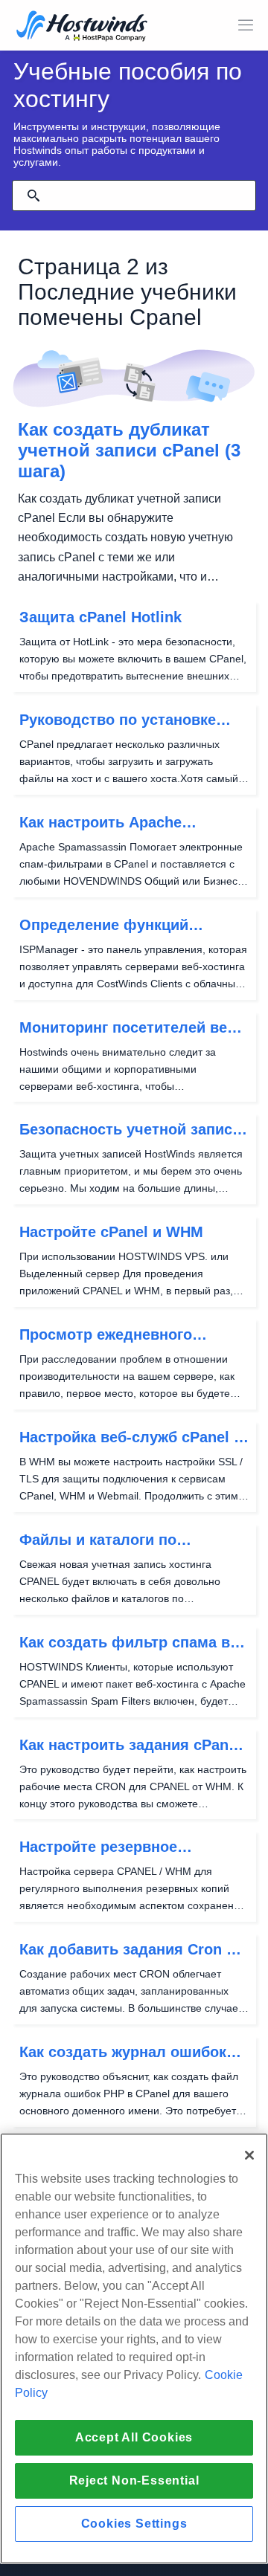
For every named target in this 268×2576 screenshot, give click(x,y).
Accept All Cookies (134, 2437)
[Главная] (82, 27)
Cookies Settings (134, 2524)
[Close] (249, 2155)
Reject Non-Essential (134, 2480)
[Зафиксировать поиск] (33, 196)
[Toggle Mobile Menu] (246, 25)
